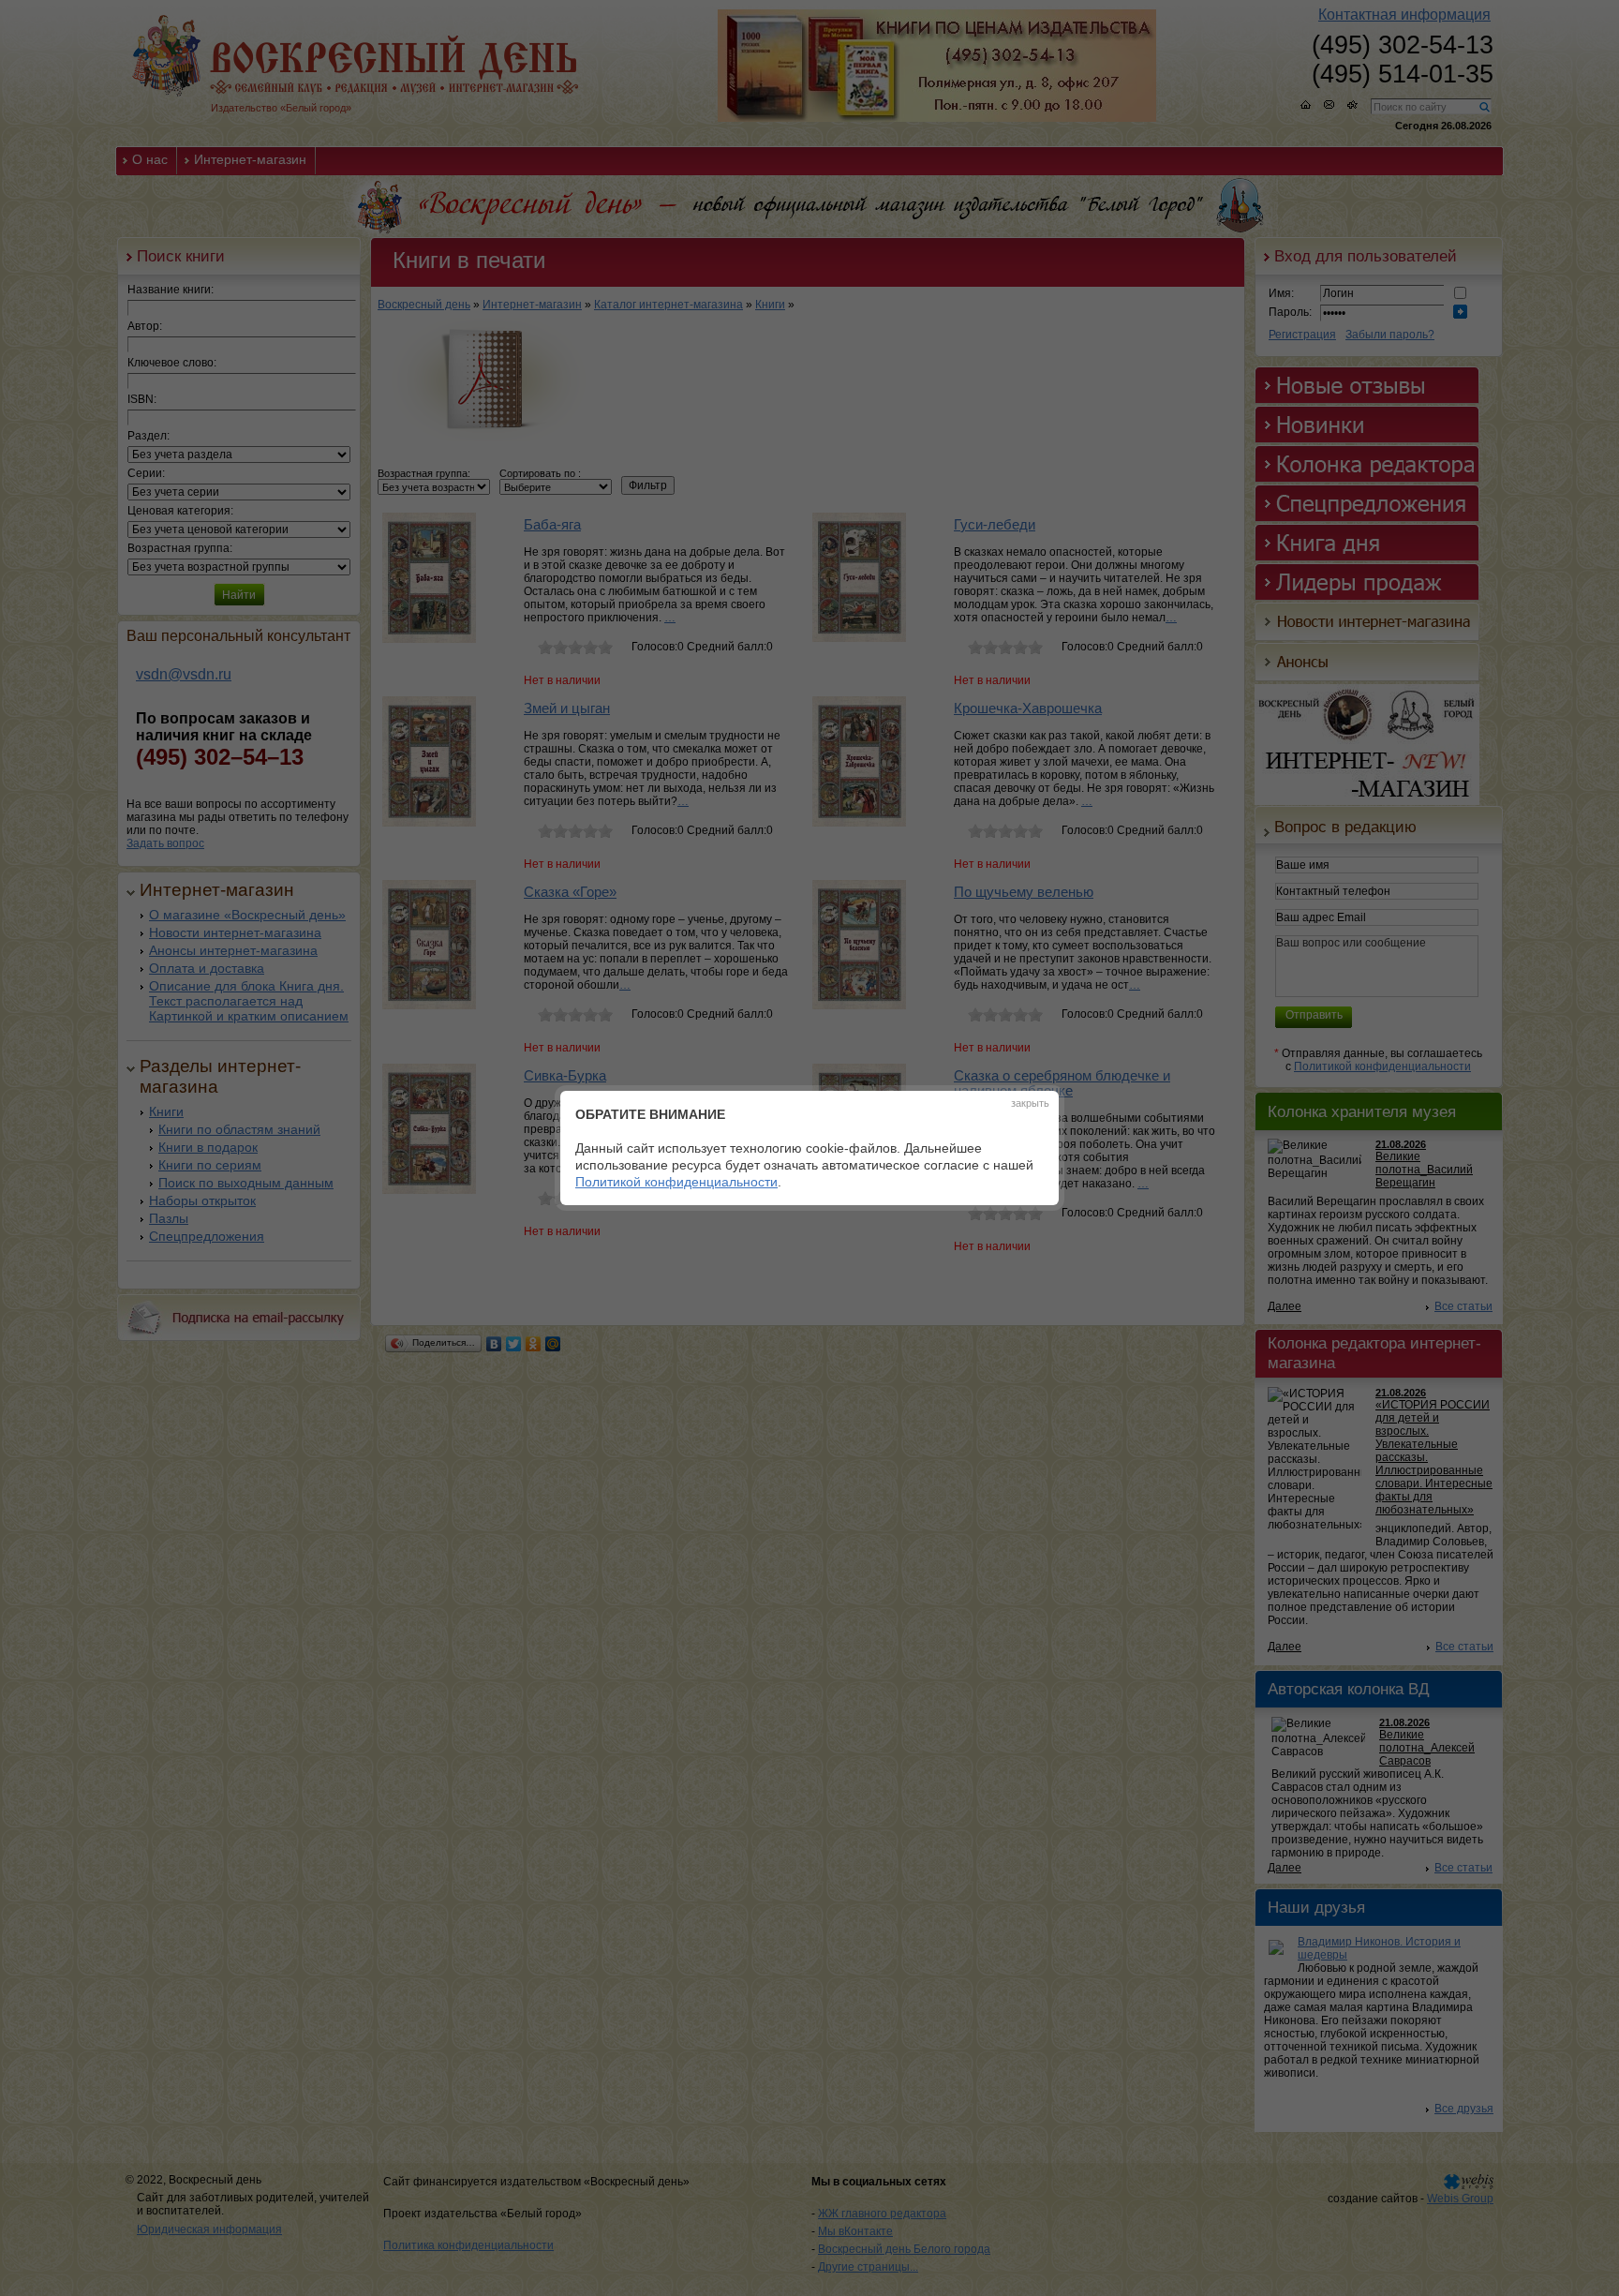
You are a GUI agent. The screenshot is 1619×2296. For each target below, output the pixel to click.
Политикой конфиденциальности (676, 1182)
